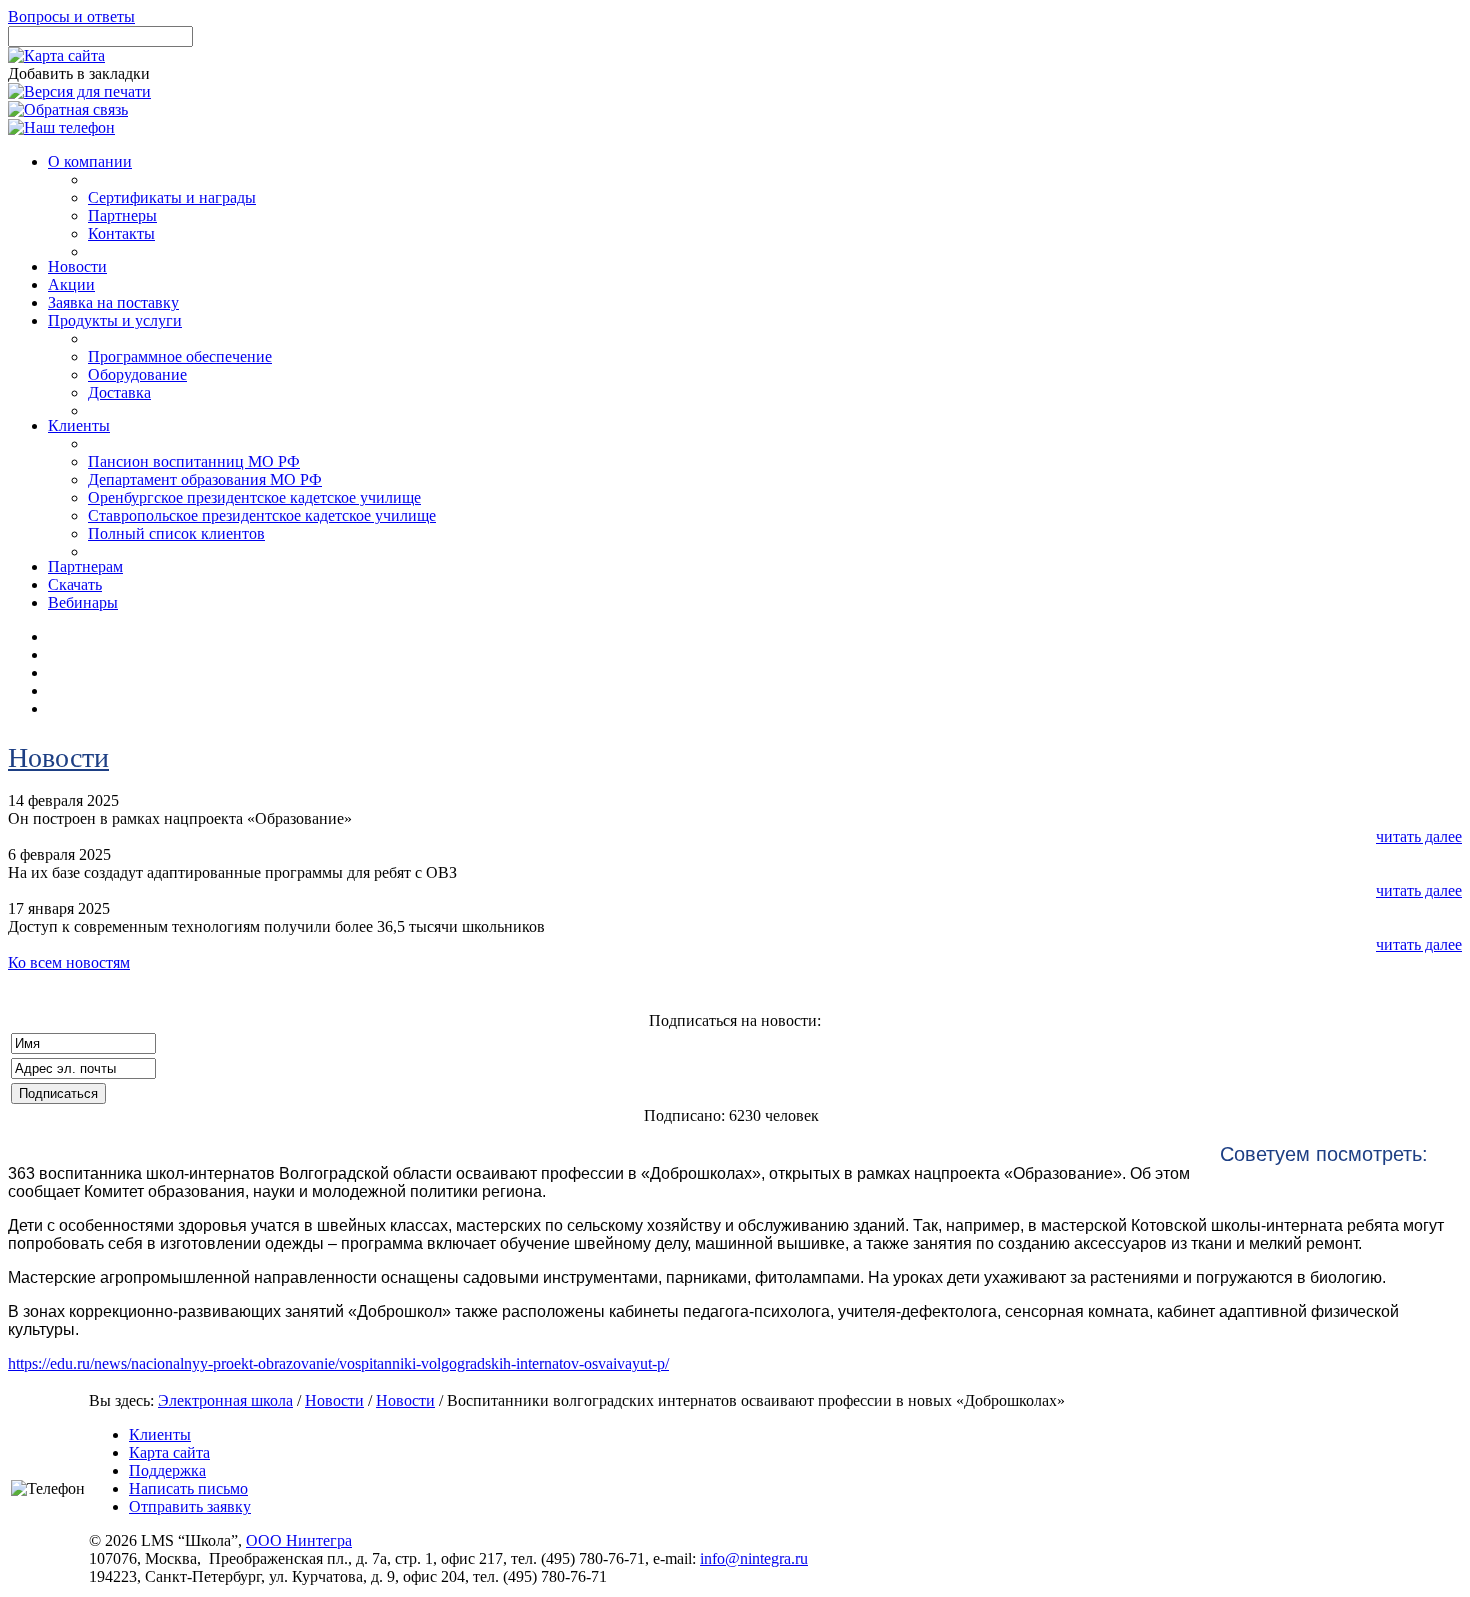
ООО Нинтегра (299, 1540)
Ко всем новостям (69, 962)
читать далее (1419, 836)
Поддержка (167, 1470)
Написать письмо (188, 1488)
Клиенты (160, 1434)
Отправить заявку (190, 1506)
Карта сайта (169, 1452)
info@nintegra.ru (754, 1558)
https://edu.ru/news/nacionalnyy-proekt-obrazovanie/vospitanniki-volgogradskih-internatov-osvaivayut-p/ (338, 1363)
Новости (58, 757)
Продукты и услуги (115, 320)
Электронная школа (225, 1400)
